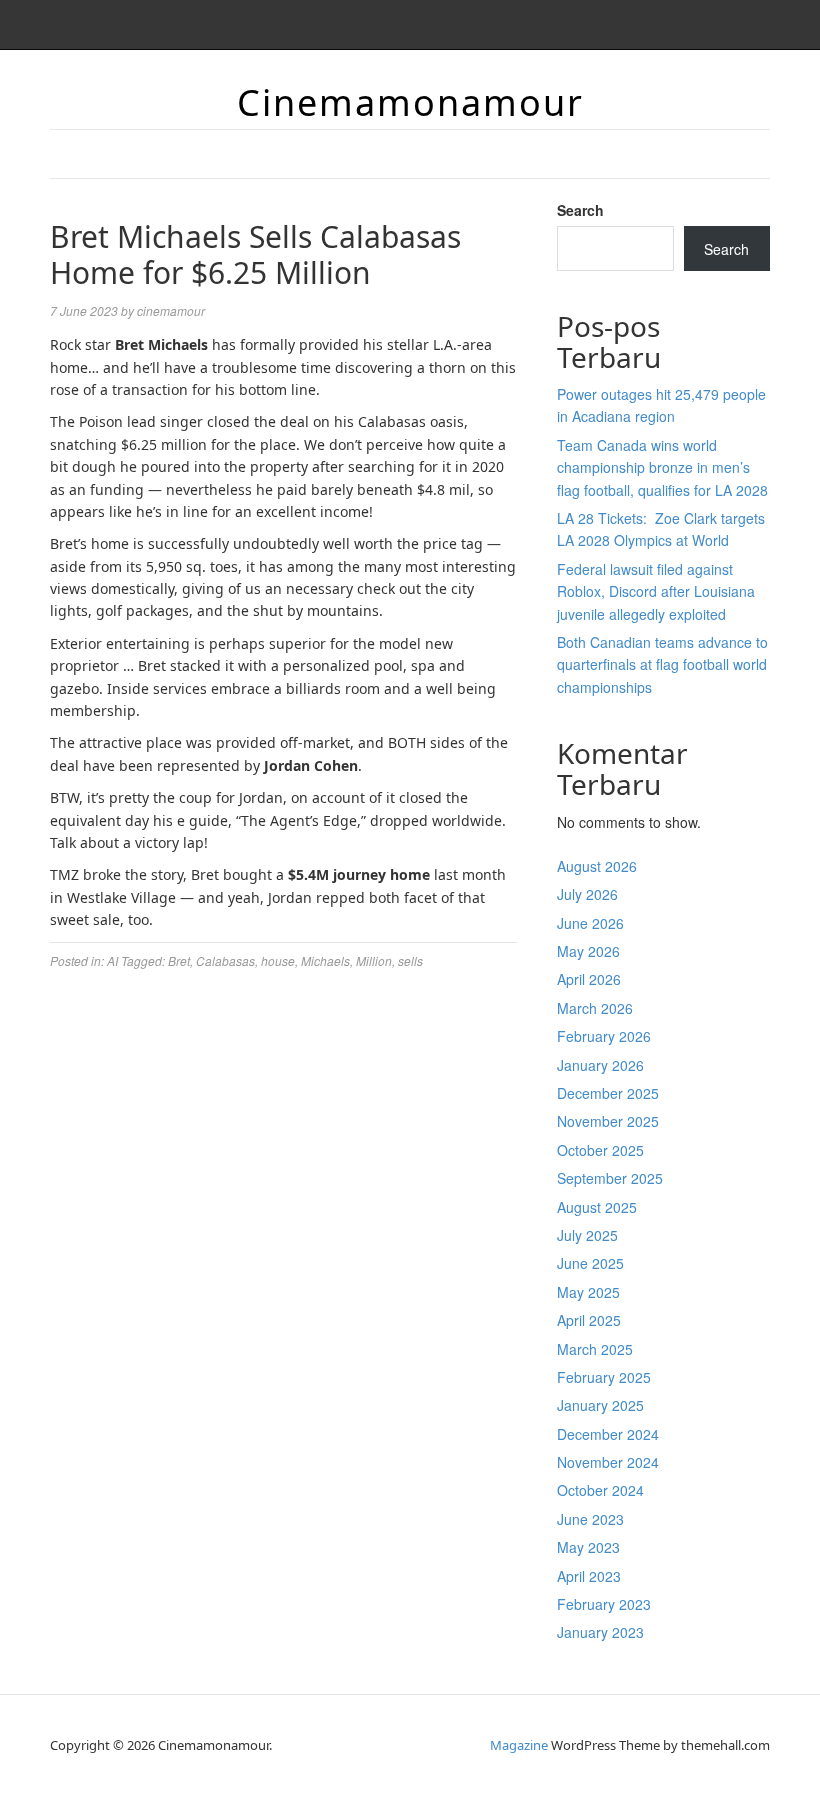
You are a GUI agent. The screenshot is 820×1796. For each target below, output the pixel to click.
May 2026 (588, 951)
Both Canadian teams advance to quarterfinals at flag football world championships (662, 664)
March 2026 (595, 1008)
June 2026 (590, 923)
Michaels (325, 960)
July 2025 (587, 1235)
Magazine (519, 1745)
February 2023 (604, 1604)
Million (374, 960)
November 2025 (608, 1121)
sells (410, 960)
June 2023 (590, 1519)
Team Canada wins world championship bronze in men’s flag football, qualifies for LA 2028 (662, 467)
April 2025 (589, 1320)
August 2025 (597, 1207)
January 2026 (600, 1065)
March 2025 (595, 1349)
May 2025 (588, 1292)
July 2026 (587, 894)
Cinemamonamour (410, 102)
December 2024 (608, 1434)
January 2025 (600, 1405)
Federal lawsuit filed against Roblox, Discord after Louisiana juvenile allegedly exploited (656, 591)
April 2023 (589, 1576)
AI (112, 960)
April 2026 (589, 979)
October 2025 (600, 1150)
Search (580, 210)
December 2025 (608, 1093)
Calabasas (225, 960)
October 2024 (600, 1490)
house (278, 960)
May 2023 (588, 1547)
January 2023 (600, 1632)
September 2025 (610, 1178)
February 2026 (604, 1036)
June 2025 (590, 1263)
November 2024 (608, 1462)
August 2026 (597, 866)
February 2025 (604, 1377)
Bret (179, 960)
